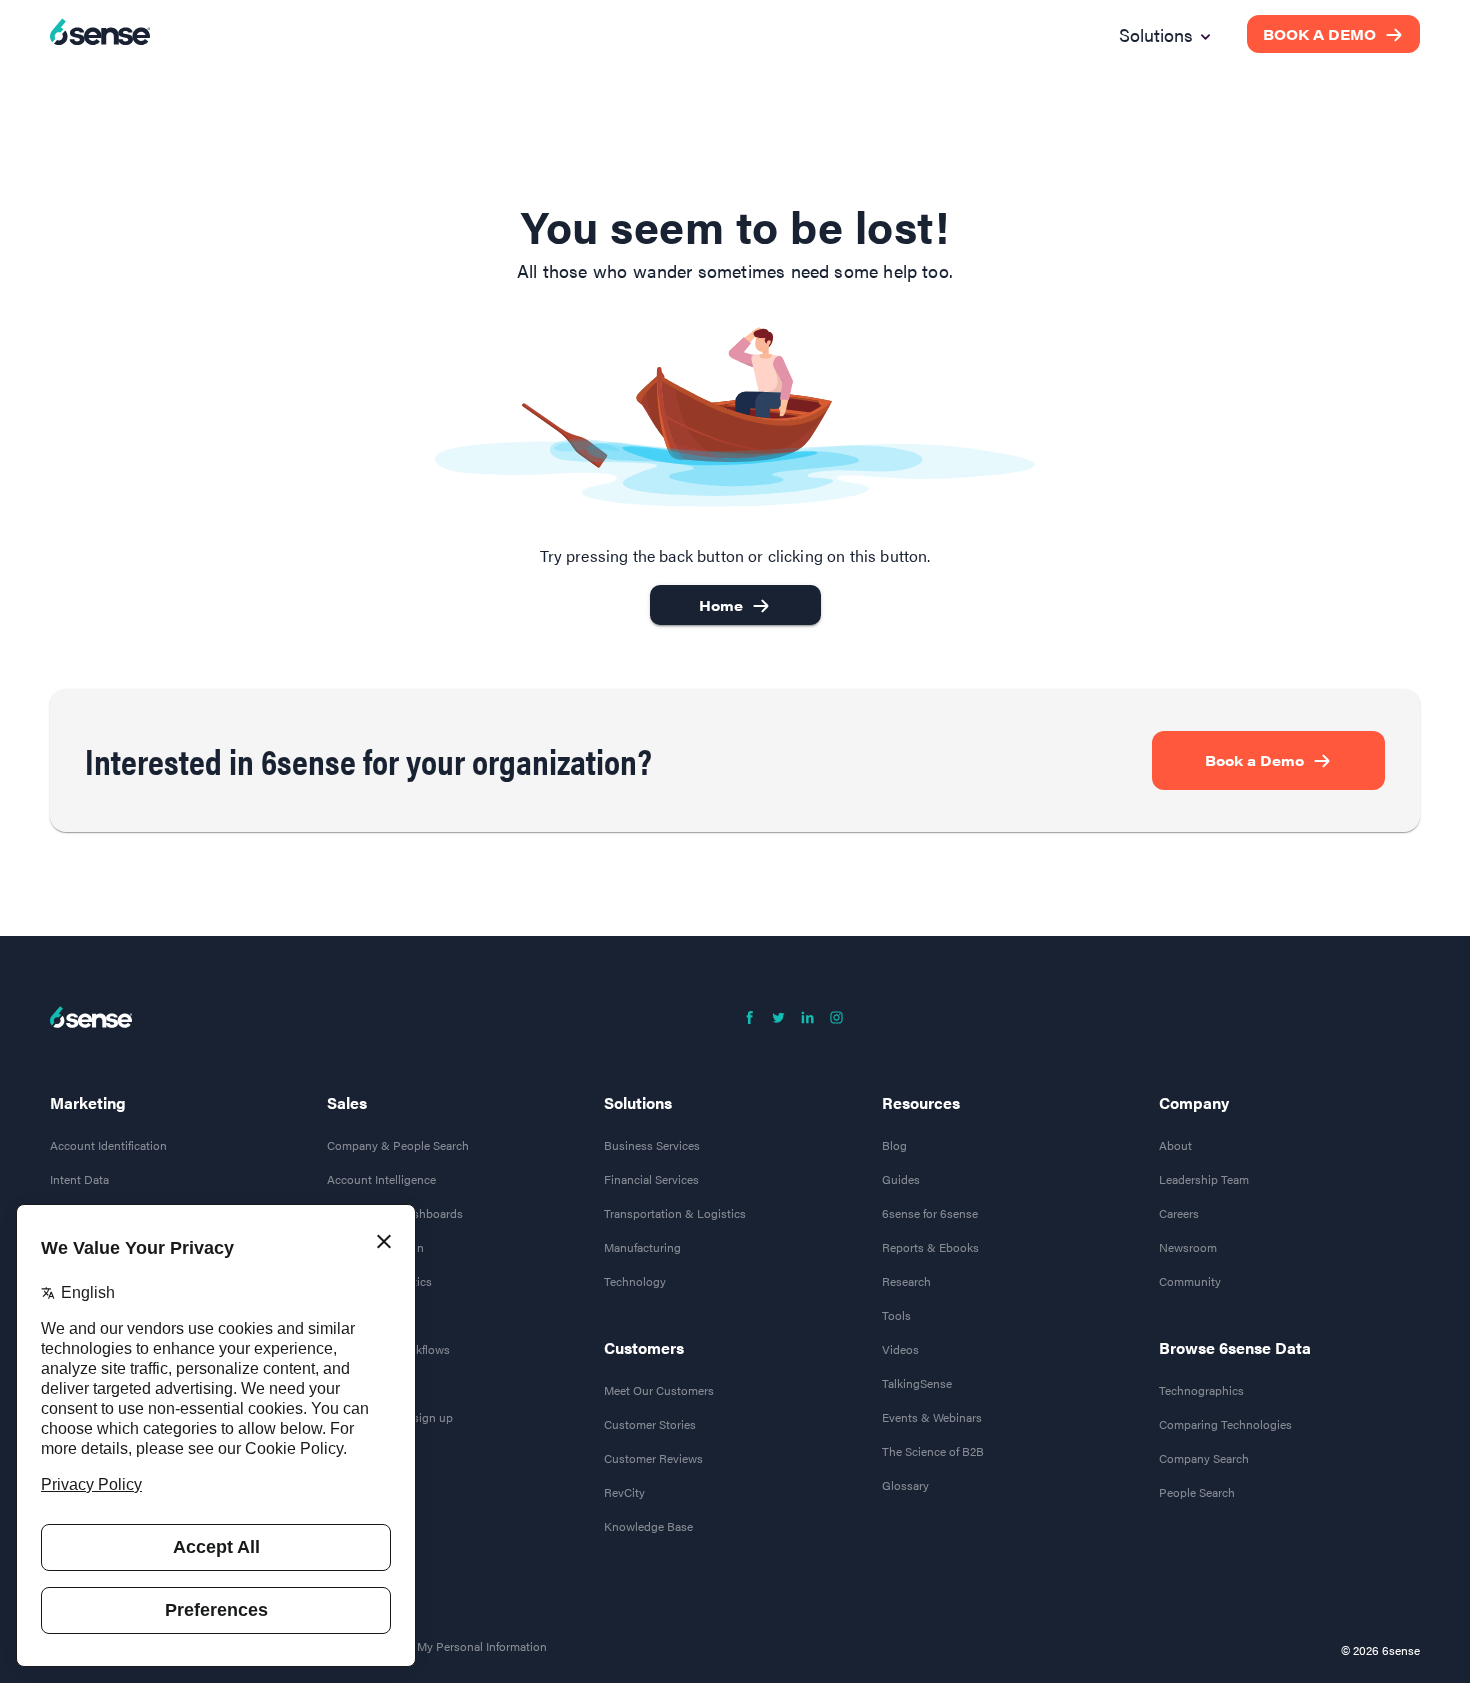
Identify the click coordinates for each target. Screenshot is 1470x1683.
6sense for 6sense (930, 1213)
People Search (1197, 1492)
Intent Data (79, 1179)
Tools (896, 1315)
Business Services (652, 1145)
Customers (644, 1348)
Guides (901, 1179)
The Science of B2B (933, 1451)
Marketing (88, 1103)
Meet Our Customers (659, 1390)
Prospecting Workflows (388, 1349)
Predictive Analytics (379, 1281)
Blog (894, 1145)
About (1175, 1145)
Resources (921, 1103)
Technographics (1201, 1390)
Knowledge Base (648, 1526)
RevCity (624, 1492)
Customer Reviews (653, 1458)
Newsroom (1188, 1247)
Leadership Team (1204, 1179)
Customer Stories (650, 1424)
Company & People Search (398, 1145)
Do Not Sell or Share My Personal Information (426, 1646)
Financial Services (651, 1179)
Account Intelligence (381, 1179)
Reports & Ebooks (930, 1247)
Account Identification (108, 1145)
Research (906, 1281)
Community (1190, 1281)
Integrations (359, 1383)
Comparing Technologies (1225, 1424)
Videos (900, 1349)
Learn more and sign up (390, 1417)
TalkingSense (917, 1383)
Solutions (638, 1103)
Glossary (905, 1485)
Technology (635, 1281)
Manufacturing (642, 1247)
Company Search (1204, 1458)
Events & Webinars (932, 1417)
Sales (347, 1103)
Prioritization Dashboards (395, 1213)
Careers (1179, 1213)
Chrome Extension (375, 1247)
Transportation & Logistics (675, 1213)
